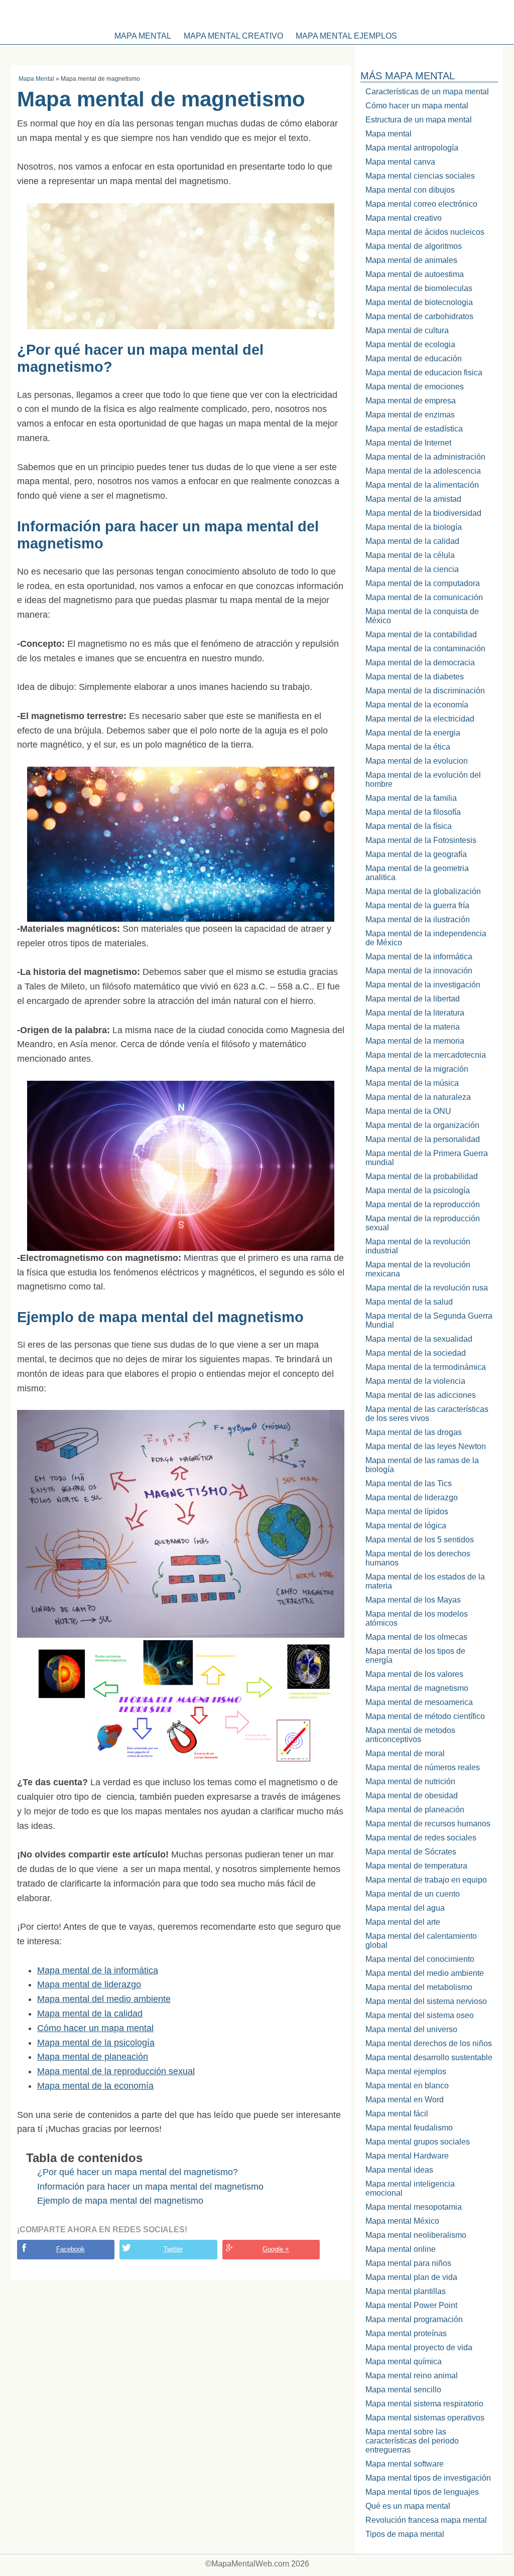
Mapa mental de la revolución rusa (427, 1288)
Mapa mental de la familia (411, 798)
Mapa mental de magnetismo (417, 1688)
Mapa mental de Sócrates (411, 1852)
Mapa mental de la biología (414, 527)
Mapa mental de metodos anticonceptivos (410, 1735)
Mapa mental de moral (405, 1753)
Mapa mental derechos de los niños (429, 2043)
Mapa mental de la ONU (408, 1111)
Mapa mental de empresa (411, 401)
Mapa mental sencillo (403, 2390)
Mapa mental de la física (409, 826)
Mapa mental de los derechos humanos (418, 1558)
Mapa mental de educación (414, 359)
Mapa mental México (402, 2221)
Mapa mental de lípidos (407, 1512)
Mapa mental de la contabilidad (421, 634)
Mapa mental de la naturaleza (418, 1097)
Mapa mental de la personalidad (423, 1139)
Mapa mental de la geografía (416, 854)
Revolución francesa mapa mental (426, 2520)
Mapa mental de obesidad (412, 1796)
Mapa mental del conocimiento (420, 1959)
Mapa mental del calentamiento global (421, 1941)
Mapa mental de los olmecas (416, 1637)
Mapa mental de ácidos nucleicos (425, 232)
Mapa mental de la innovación (419, 971)
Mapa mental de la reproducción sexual (116, 2071)
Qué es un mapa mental (408, 2506)
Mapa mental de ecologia (410, 344)
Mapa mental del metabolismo (419, 1987)
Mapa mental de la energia (413, 733)
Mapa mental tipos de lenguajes (422, 2492)
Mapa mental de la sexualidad (419, 1339)
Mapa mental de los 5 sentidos (420, 1540)
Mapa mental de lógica (406, 1526)
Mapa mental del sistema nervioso (426, 2001)
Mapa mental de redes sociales (421, 1838)
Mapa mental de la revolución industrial (418, 1246)
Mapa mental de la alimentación (422, 485)
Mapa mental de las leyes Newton (426, 1446)
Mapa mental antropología (412, 148)
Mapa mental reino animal (412, 2376)
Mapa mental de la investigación (423, 985)
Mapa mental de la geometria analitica (417, 873)
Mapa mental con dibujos (410, 190)
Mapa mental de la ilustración (418, 919)
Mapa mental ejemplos (346, 36)
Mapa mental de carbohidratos (419, 316)
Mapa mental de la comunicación (424, 597)
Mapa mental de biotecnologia (419, 302)
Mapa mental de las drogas (414, 1432)
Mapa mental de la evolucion (417, 761)
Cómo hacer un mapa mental (95, 2028)
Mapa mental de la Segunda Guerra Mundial (429, 1320)
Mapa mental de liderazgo (89, 1984)
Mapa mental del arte (403, 1922)
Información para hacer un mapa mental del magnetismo (150, 2187)
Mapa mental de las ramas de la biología (422, 1465)
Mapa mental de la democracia (420, 663)
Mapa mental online (401, 2249)
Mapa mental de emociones (415, 387)
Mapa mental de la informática (98, 1970)
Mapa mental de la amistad (413, 499)
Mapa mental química (404, 2362)
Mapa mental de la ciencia (412, 569)
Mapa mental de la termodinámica (426, 1367)
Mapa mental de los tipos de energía (415, 1656)
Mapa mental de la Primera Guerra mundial (427, 1158)
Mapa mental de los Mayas (413, 1600)
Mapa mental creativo (233, 36)
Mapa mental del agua (405, 1908)
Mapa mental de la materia (413, 1027)
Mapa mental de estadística (414, 429)
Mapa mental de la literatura (415, 1013)
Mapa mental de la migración (417, 1069)
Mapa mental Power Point (411, 2305)
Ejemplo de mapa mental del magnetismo (120, 2201)
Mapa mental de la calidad (90, 2014)
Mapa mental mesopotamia (414, 2207)
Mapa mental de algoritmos (414, 246)
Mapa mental (143, 36)
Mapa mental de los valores (414, 1674)
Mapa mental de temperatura (416, 1866)
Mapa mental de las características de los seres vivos (427, 1414)
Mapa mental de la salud (409, 1302)
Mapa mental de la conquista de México (422, 616)
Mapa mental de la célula (410, 555)
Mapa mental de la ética (408, 747)
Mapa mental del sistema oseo (420, 2015)
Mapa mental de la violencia (415, 1381)
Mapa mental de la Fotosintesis (421, 840)
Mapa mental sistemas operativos (425, 2418)
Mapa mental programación (414, 2319)
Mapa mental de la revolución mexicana (418, 1269)
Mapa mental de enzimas (410, 415)
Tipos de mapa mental (405, 2534)
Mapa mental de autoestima (415, 274)
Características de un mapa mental (427, 92)
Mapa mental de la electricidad (420, 719)
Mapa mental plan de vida (411, 2277)
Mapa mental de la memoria (415, 1041)
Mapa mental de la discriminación (425, 691)
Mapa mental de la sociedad (416, 1353)
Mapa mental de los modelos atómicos (417, 1618)
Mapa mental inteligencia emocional (410, 2188)
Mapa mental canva (400, 162)
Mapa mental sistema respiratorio (424, 2404)
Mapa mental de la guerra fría (417, 905)
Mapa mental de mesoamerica (419, 1702)
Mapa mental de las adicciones (421, 1395)
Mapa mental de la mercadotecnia (426, 1055)
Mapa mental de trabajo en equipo (426, 1880)
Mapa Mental (36, 79)
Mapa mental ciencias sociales (420, 176)
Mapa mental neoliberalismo (416, 2235)
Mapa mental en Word (405, 2100)
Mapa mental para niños (408, 2263)
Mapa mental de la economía (95, 2086)
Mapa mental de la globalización (423, 891)
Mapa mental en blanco (407, 2086)
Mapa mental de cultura (407, 330)
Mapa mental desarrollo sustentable (429, 2057)
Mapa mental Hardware (407, 2156)
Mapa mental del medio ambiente (104, 1999)
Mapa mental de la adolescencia (423, 471)
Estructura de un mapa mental (419, 120)
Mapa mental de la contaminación (425, 649)
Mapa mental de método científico (425, 1716)
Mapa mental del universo (411, 2029)
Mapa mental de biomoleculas (419, 288)
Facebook (71, 2249)
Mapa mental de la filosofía (413, 812)
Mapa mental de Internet (408, 443)
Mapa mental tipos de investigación (428, 2478)
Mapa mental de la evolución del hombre (423, 779)
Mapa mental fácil (397, 2114)
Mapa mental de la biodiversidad (423, 513)
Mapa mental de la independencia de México (426, 938)
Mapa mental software (405, 2464)
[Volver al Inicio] (257, 13)
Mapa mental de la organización (422, 1125)
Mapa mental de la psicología (96, 2043)
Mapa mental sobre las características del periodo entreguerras (412, 2441)
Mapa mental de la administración (425, 457)
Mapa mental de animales (411, 260)
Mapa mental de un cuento (413, 1894)
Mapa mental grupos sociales (418, 2142)
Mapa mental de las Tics (409, 1483)
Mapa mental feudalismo (409, 2128)
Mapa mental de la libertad (413, 999)
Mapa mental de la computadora (423, 583)
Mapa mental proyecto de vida (419, 2347)
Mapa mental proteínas (406, 2333)
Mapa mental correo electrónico (421, 204)
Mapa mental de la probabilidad (422, 1176)
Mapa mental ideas (399, 2170)
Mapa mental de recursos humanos (428, 1824)
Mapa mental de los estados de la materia (425, 1581)
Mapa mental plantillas (406, 2291)
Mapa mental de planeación (93, 2057)
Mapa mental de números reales (423, 1767)
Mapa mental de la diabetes (415, 677)
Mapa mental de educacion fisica (424, 373)
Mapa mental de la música (412, 1083)
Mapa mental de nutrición (410, 1781)
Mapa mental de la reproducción (423, 1204)
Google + (276, 2249)
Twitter (173, 2249)
